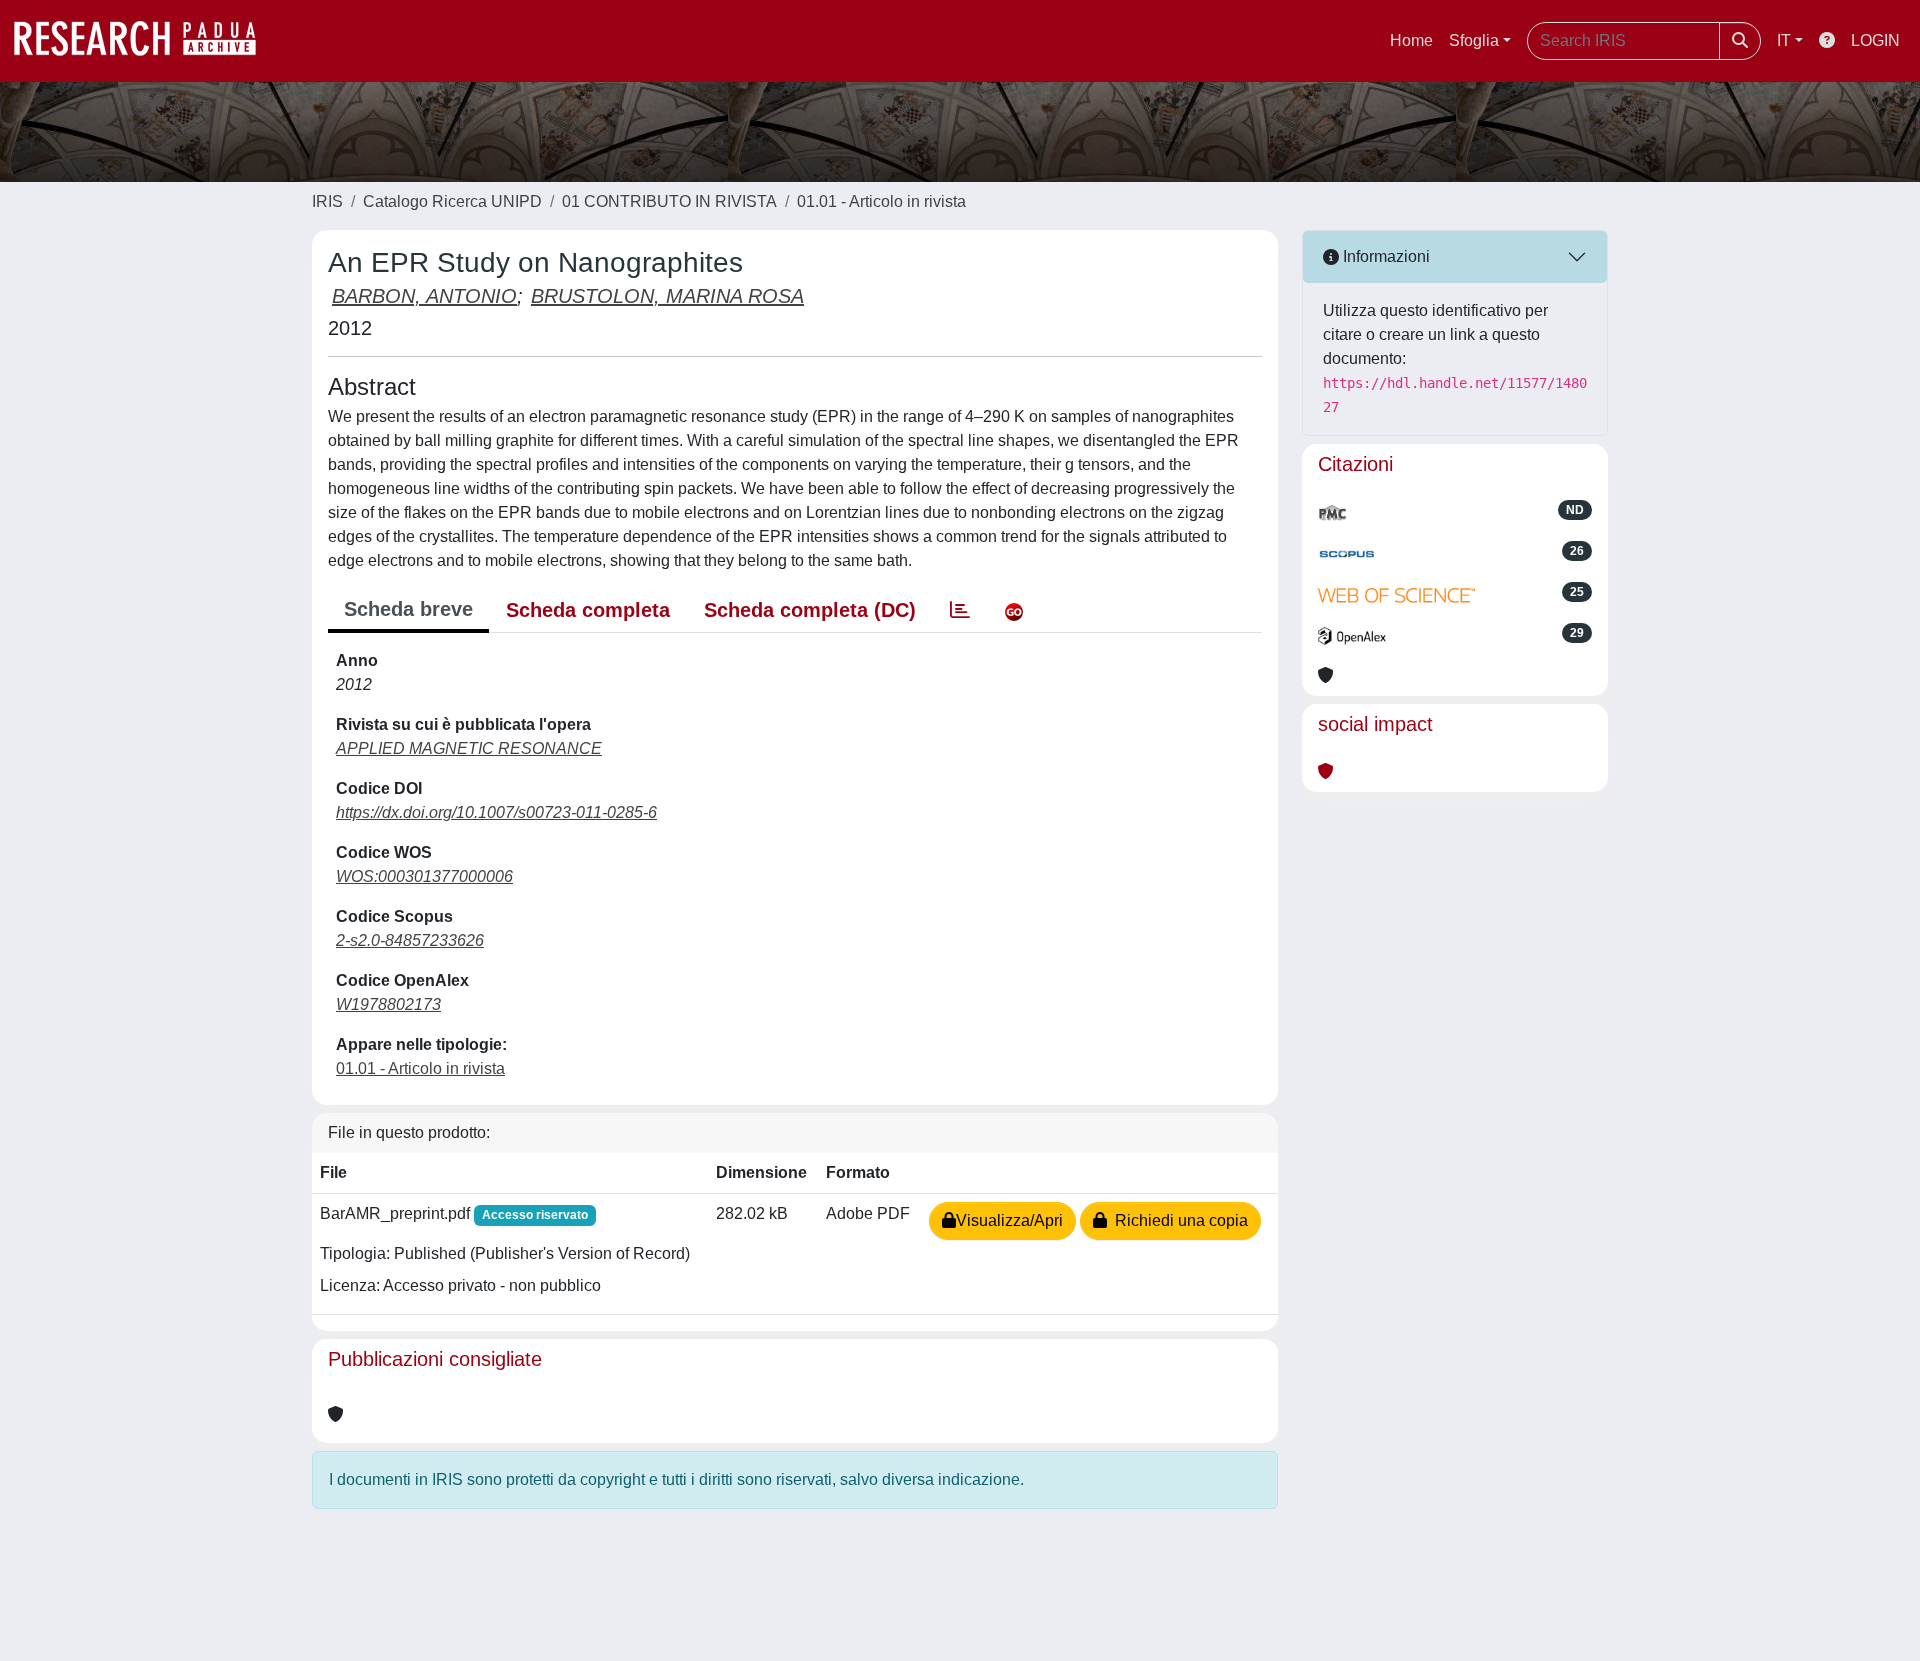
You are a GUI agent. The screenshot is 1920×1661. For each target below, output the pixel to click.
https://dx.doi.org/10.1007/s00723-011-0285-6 (496, 812)
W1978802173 (388, 1004)
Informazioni (1384, 256)
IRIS (327, 201)
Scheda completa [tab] (588, 610)
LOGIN (1875, 40)
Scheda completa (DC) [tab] (810, 610)
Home (1411, 40)
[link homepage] (145, 41)
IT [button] (1784, 40)
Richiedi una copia (1177, 1220)
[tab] (960, 610)
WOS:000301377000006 (424, 876)
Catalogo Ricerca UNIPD (452, 201)
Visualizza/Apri (1009, 1220)
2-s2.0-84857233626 (410, 940)
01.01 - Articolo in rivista (881, 201)
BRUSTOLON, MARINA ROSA (667, 296)
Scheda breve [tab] (408, 609)
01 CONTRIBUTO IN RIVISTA (669, 201)
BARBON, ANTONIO (424, 296)
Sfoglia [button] (1474, 40)
